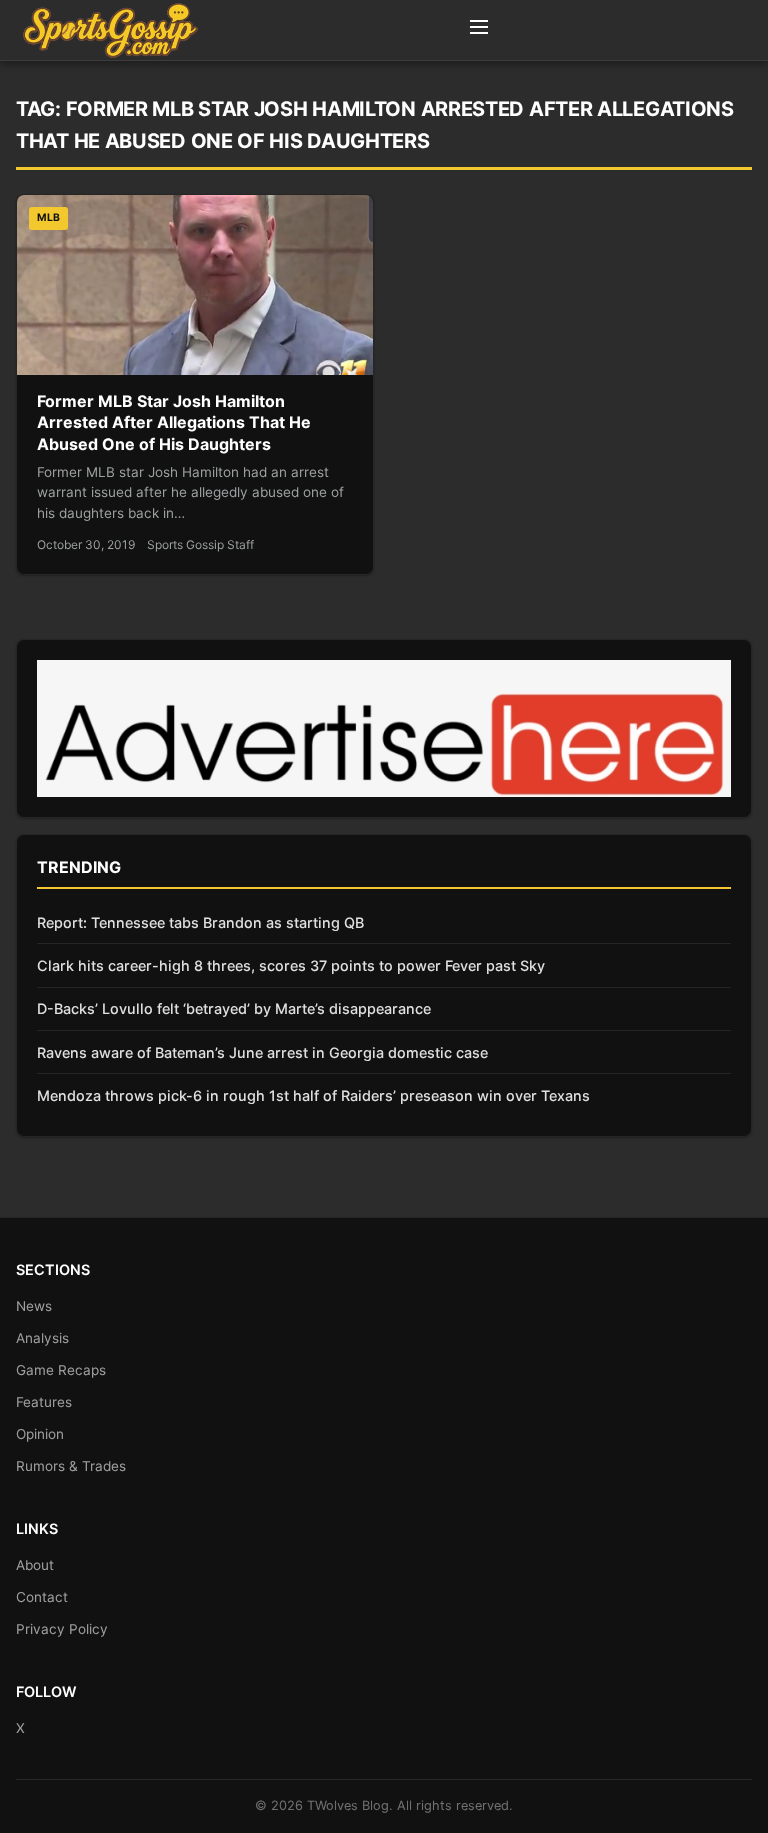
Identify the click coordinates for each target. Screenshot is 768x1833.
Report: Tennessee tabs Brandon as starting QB (200, 922)
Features (44, 1402)
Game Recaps (61, 1370)
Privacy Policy (62, 1629)
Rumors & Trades (71, 1466)
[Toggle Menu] (479, 30)
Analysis (42, 1338)
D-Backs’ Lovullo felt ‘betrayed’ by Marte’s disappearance (234, 1008)
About (35, 1565)
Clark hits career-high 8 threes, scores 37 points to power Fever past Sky (291, 965)
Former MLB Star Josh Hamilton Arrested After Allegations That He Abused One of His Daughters (174, 422)
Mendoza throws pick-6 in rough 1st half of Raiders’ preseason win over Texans (313, 1095)
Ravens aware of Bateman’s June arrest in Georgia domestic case (262, 1052)
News (34, 1306)
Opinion (40, 1434)
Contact (42, 1597)
